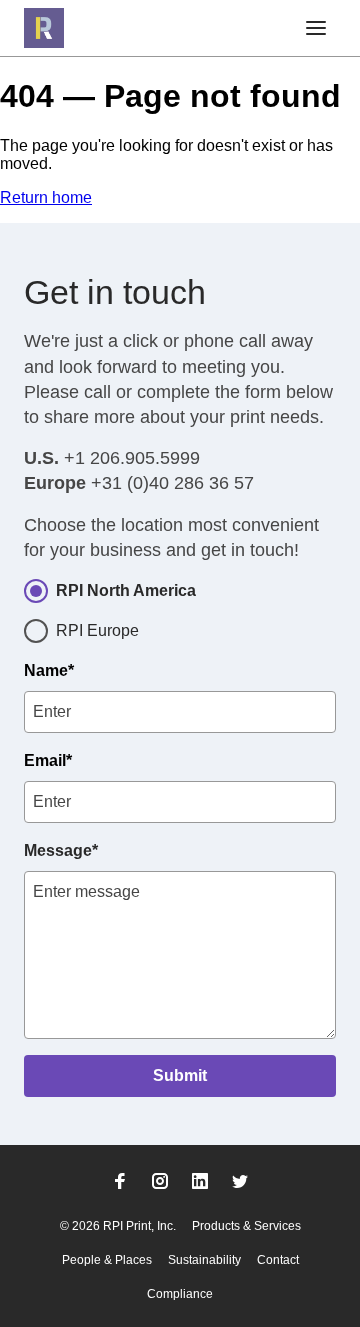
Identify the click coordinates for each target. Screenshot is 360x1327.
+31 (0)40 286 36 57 (172, 483)
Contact (278, 1260)
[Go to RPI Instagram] (160, 1181)
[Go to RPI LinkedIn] (200, 1181)
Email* (48, 760)
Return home (46, 197)
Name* (49, 670)
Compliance (180, 1294)
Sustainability (204, 1260)
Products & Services (246, 1226)
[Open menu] (316, 28)
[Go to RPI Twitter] (240, 1181)
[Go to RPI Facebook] (120, 1181)
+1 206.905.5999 (132, 458)
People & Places (107, 1260)
